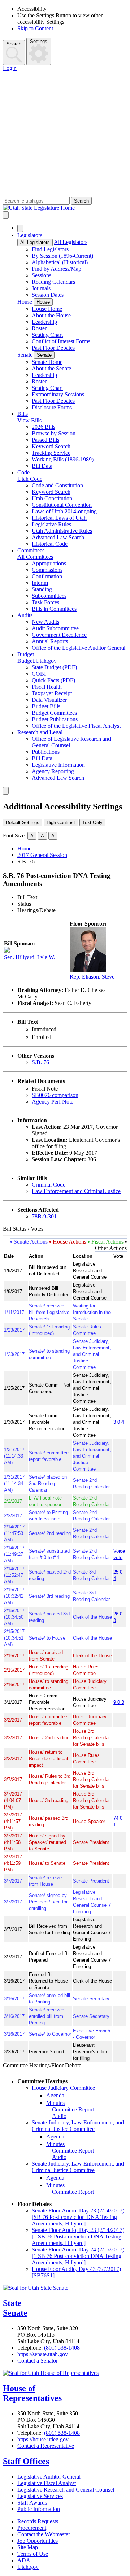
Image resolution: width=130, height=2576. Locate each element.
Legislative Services (40, 2496)
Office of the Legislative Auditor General (79, 648)
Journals (41, 288)
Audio (59, 2116)
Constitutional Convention (62, 505)
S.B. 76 (40, 1062)
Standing (42, 589)
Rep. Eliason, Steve (92, 977)
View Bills (29, 420)
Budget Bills (46, 706)
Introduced (44, 1029)
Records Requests (38, 2521)
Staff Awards (32, 2503)
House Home (47, 309)
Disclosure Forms (52, 407)
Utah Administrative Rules (62, 531)
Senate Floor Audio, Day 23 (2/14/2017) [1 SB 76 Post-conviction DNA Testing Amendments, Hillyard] (78, 2236)
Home (24, 848)
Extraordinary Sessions (58, 394)
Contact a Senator (38, 2361)
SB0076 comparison (55, 1095)
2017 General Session (42, 855)
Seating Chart (47, 335)
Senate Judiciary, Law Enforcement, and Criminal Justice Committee (78, 2126)
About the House (51, 315)
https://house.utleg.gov (43, 2439)
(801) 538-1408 (62, 2348)
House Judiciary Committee (63, 2088)
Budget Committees (54, 713)
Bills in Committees (54, 609)
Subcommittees (49, 596)
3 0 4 (119, 1422)
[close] (6, 791)
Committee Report (73, 2109)
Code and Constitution (57, 485)
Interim (40, 583)
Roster (39, 328)
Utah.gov (28, 2567)
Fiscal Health (47, 687)
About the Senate (51, 368)
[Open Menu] (6, 215)
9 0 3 (119, 1702)
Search (14, 44)
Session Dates (48, 295)
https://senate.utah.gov (43, 2354)
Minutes (55, 2103)
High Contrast (61, 823)
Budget (26, 654)
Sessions (42, 275)
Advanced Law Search (58, 537)
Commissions (47, 570)
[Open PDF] (60, 1029)
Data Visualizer (49, 700)
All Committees (35, 557)
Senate (25, 355)
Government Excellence (59, 635)
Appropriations (49, 563)
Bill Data (42, 466)
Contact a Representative (46, 2446)
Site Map (28, 2547)
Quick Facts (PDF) (53, 680)
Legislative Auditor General (49, 2477)
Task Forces (45, 602)
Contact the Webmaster (44, 2534)
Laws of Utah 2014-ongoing (64, 511)
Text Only (92, 823)
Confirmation (47, 576)
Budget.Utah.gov (37, 661)
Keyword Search (51, 446)
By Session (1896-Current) (62, 256)
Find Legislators (50, 249)
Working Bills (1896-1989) (63, 459)
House (25, 302)
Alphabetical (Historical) (60, 262)
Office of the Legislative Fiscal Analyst (76, 726)
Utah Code (30, 479)
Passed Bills (45, 440)
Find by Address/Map (57, 269)
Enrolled (42, 1037)
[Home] (65, 208)
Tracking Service (51, 453)
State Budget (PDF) (54, 667)
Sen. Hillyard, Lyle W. (30, 957)
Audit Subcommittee (55, 628)
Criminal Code (49, 1185)
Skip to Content (35, 28)
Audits (25, 615)
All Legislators (35, 242)
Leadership (44, 322)
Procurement (32, 2528)
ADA (24, 2560)
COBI (39, 674)
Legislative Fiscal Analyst (47, 2483)
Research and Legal (40, 732)
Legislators (30, 235)
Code (23, 472)
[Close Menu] (20, 228)
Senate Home (47, 362)
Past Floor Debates (53, 348)
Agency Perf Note (53, 1102)
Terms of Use (33, 2554)
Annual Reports (50, 641)
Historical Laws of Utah (59, 518)
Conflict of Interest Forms (61, 341)
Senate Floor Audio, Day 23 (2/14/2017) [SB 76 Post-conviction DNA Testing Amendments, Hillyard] (78, 2217)
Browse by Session (54, 433)
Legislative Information (58, 765)
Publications (46, 752)
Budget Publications (55, 719)
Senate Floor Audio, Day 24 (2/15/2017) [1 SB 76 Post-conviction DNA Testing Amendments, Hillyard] (78, 2256)
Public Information (39, 2509)
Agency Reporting (53, 771)
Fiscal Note (45, 1089)
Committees (31, 550)
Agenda (55, 2095)
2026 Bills (44, 427)
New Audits (45, 622)
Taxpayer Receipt (52, 693)
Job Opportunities (38, 2541)
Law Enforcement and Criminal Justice (76, 1191)
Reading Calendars (53, 282)
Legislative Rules (51, 524)
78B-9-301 (44, 1216)
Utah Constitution (52, 498)
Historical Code (50, 544)
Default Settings (23, 823)
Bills (23, 414)
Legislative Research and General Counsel (66, 2490)
